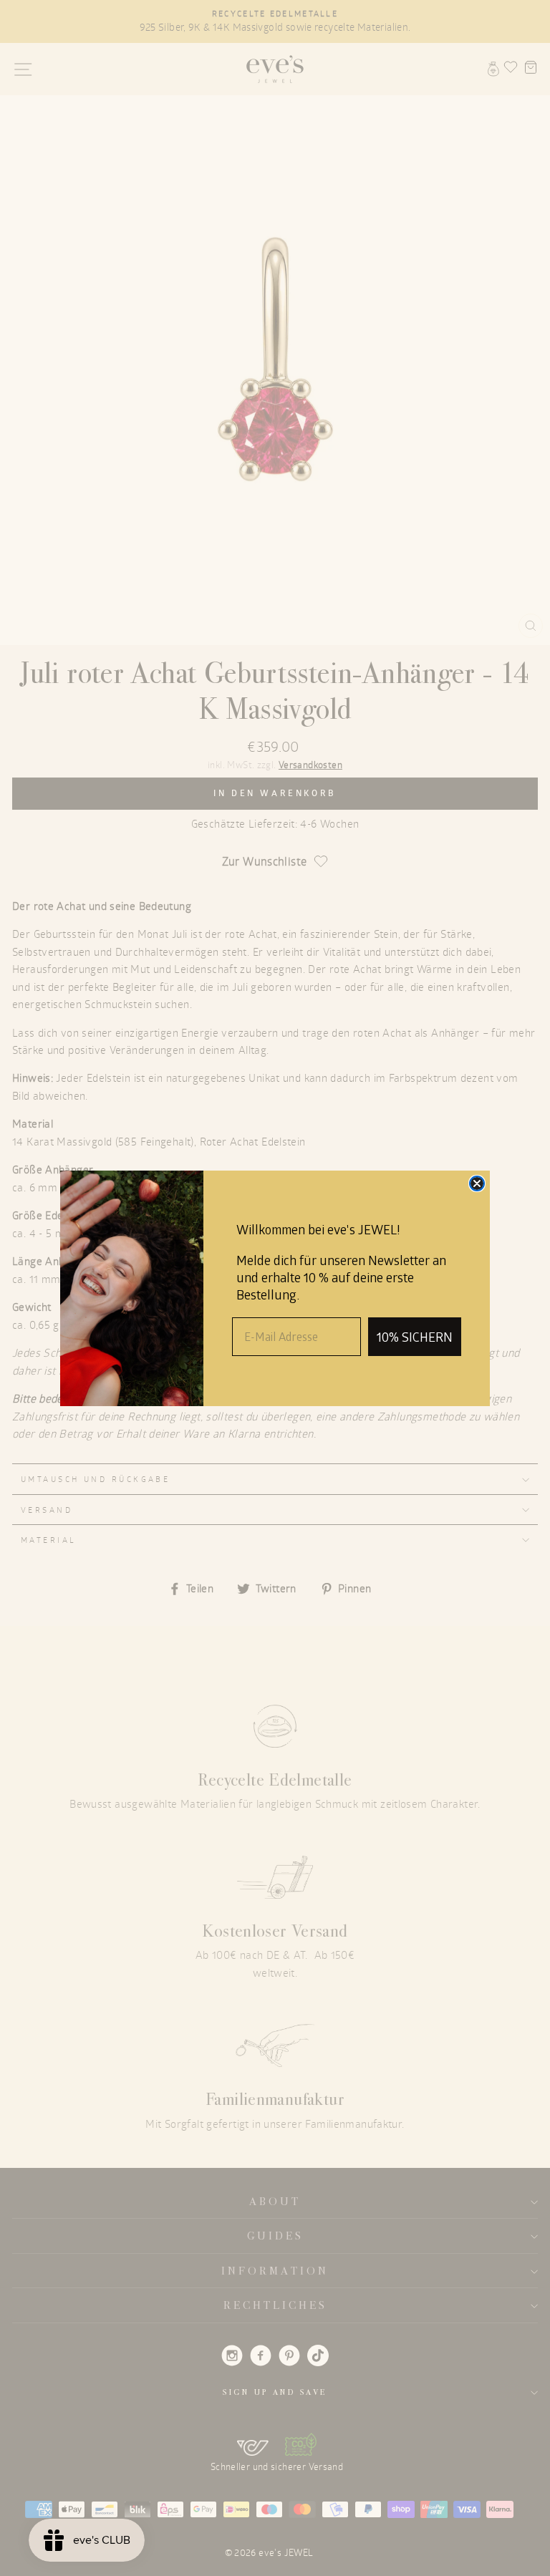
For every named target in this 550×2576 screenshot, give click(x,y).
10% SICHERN (415, 1337)
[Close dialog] (477, 1183)
